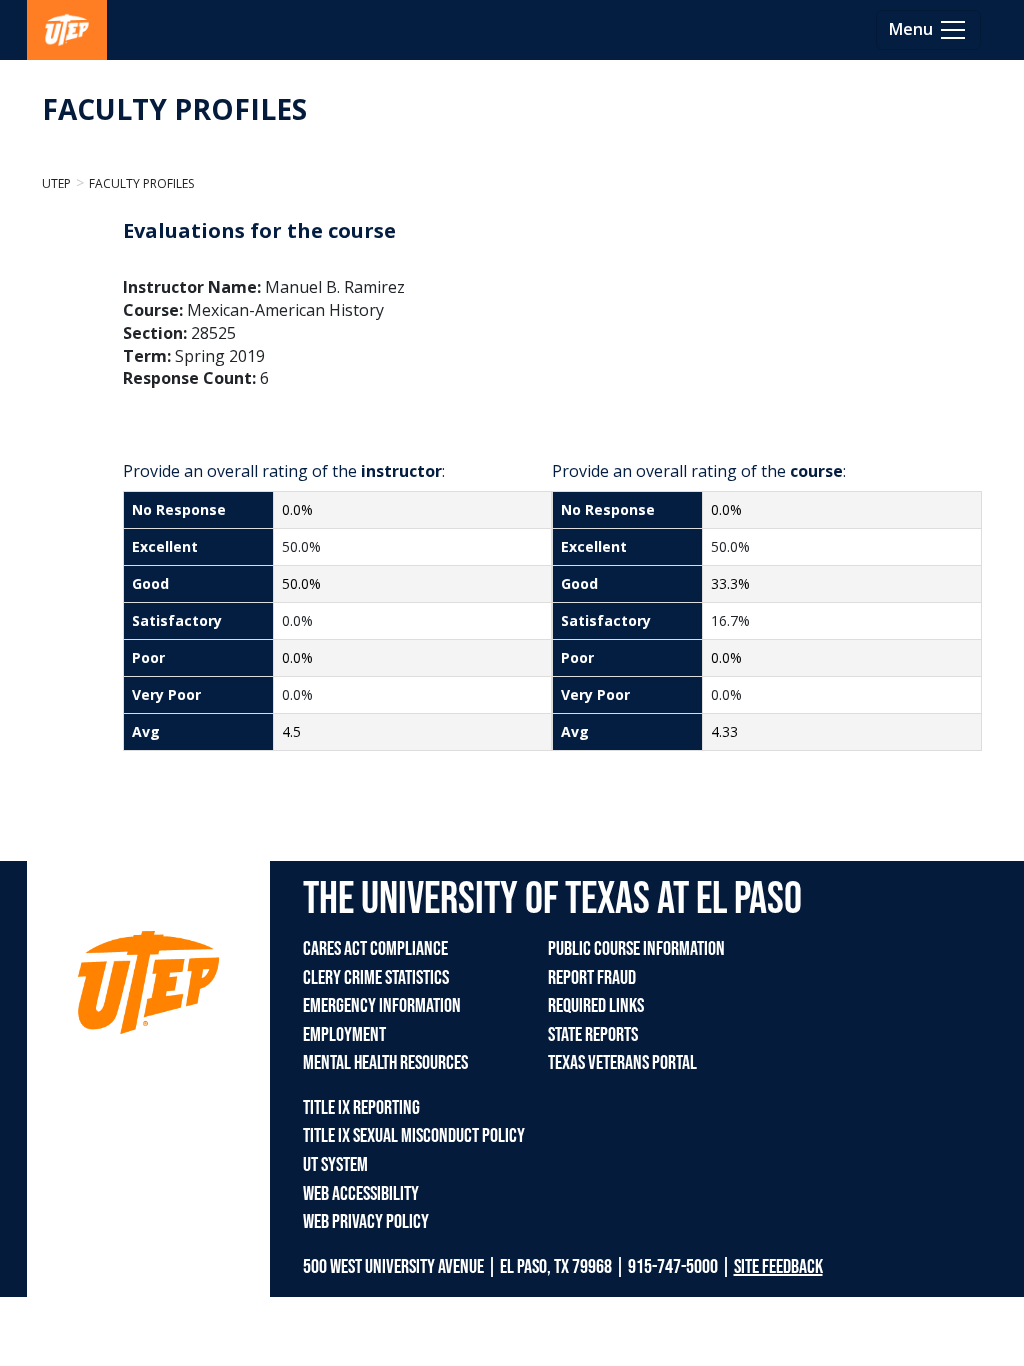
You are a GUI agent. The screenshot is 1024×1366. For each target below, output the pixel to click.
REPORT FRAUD (592, 978)
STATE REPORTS (593, 1035)
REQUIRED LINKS (596, 1006)
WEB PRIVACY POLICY (366, 1222)
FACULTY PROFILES (174, 109)
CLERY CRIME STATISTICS (376, 978)
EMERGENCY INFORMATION (382, 1006)
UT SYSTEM (335, 1165)
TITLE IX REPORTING (361, 1108)
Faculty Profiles (141, 183)
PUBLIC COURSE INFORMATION (636, 949)
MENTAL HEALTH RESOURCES (385, 1063)
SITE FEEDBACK (778, 1267)
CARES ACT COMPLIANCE (375, 949)
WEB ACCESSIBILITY (361, 1194)
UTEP (56, 183)
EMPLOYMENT (344, 1035)
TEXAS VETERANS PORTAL (622, 1063)
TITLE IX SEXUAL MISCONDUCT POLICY (414, 1136)
